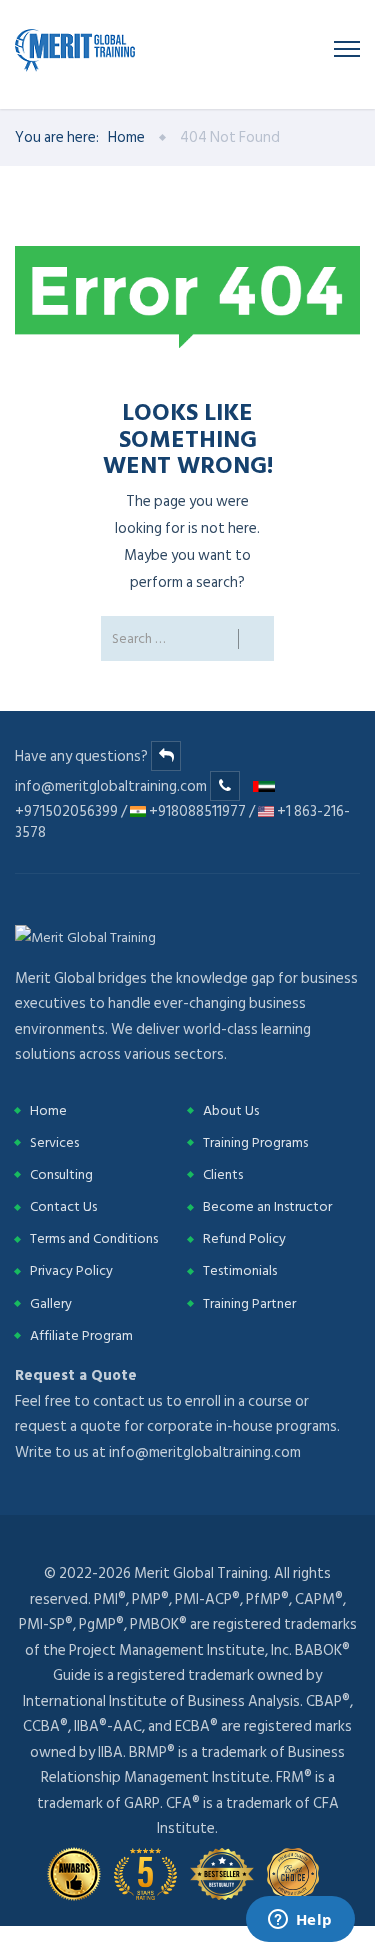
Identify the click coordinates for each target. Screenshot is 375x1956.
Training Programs (255, 1142)
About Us (231, 1110)
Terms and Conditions (94, 1238)
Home (126, 137)
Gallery (51, 1303)
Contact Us (63, 1206)
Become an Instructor (267, 1206)
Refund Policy (244, 1238)
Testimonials (240, 1270)
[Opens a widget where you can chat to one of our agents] (300, 1921)
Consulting (61, 1174)
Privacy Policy (71, 1270)
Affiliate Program (81, 1335)
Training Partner (249, 1303)
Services (54, 1142)
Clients (223, 1174)
